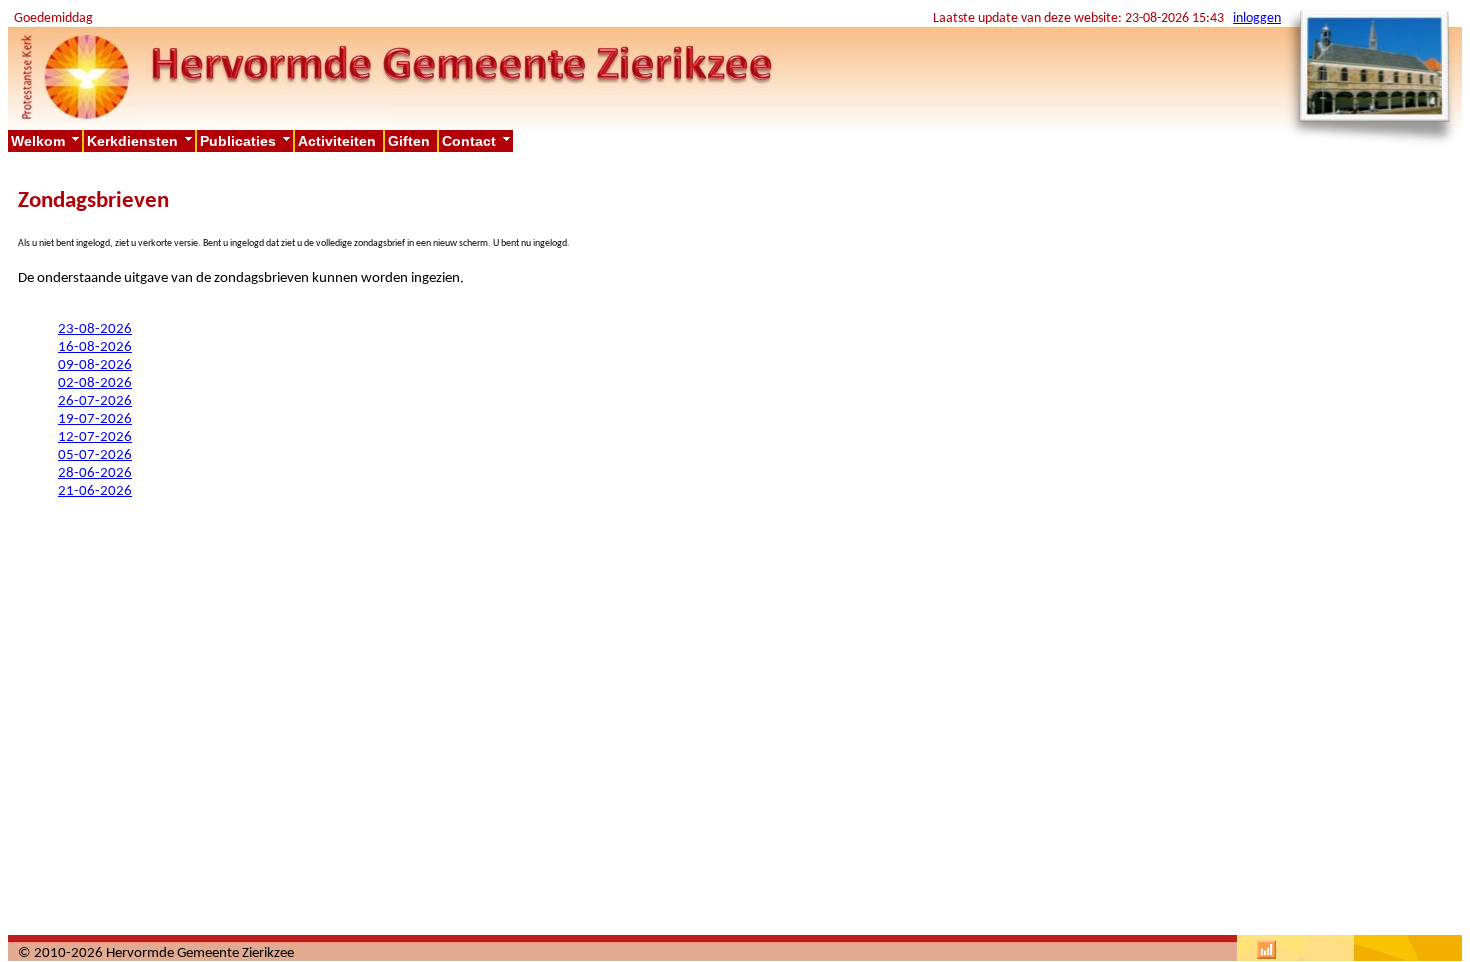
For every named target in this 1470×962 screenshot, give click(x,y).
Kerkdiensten (141, 141)
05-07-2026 (95, 455)
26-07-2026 (95, 401)
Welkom (46, 141)
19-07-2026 (95, 419)
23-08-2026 (95, 329)
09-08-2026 (95, 365)
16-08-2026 (95, 347)
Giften (411, 141)
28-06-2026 (95, 473)
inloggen (1257, 18)
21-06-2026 (95, 491)
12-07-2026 (95, 437)
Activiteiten (339, 141)
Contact (477, 141)
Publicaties (246, 141)
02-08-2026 (95, 383)
